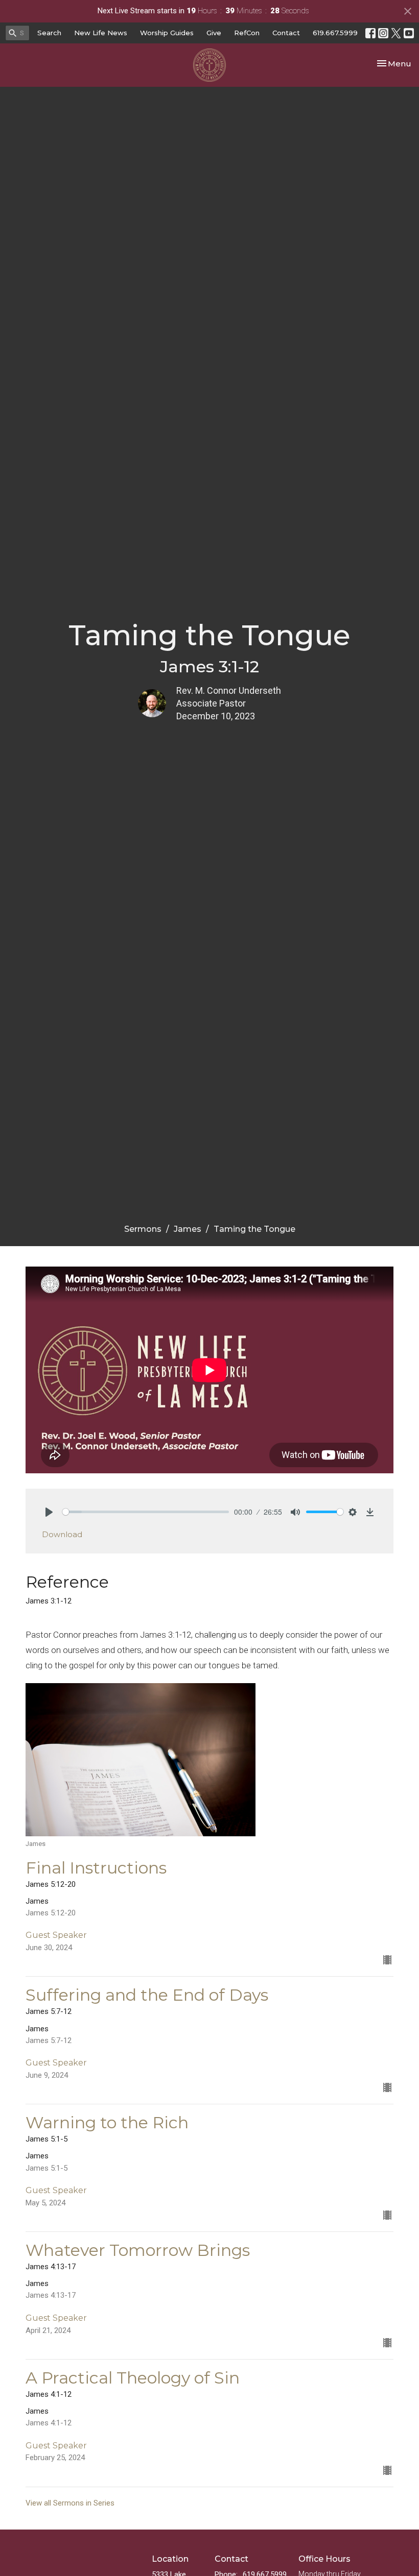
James (188, 1229)
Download (62, 1534)
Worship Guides (167, 33)
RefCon (247, 33)
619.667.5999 (335, 33)
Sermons (143, 1229)
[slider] (146, 1512)
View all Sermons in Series (70, 2503)
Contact (286, 33)
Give (214, 33)
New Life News (101, 33)
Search (49, 33)
